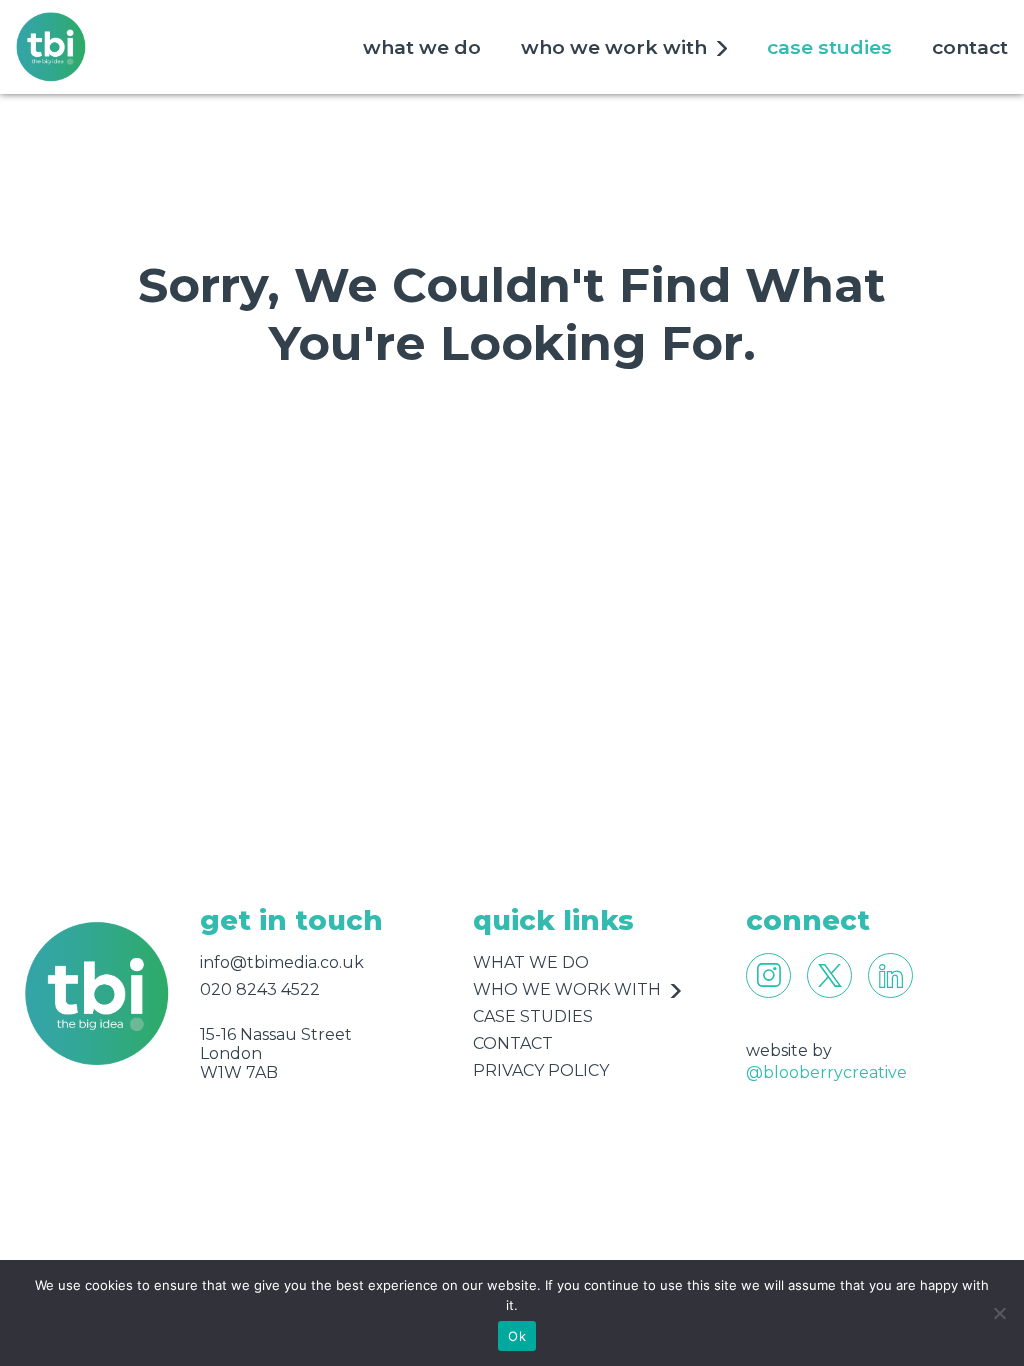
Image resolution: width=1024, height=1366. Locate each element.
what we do (422, 47)
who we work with (614, 47)
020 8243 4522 (260, 989)
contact (970, 47)
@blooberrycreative (826, 1072)
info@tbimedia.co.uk (282, 962)
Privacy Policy (541, 1070)
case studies (829, 47)
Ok (517, 1336)
